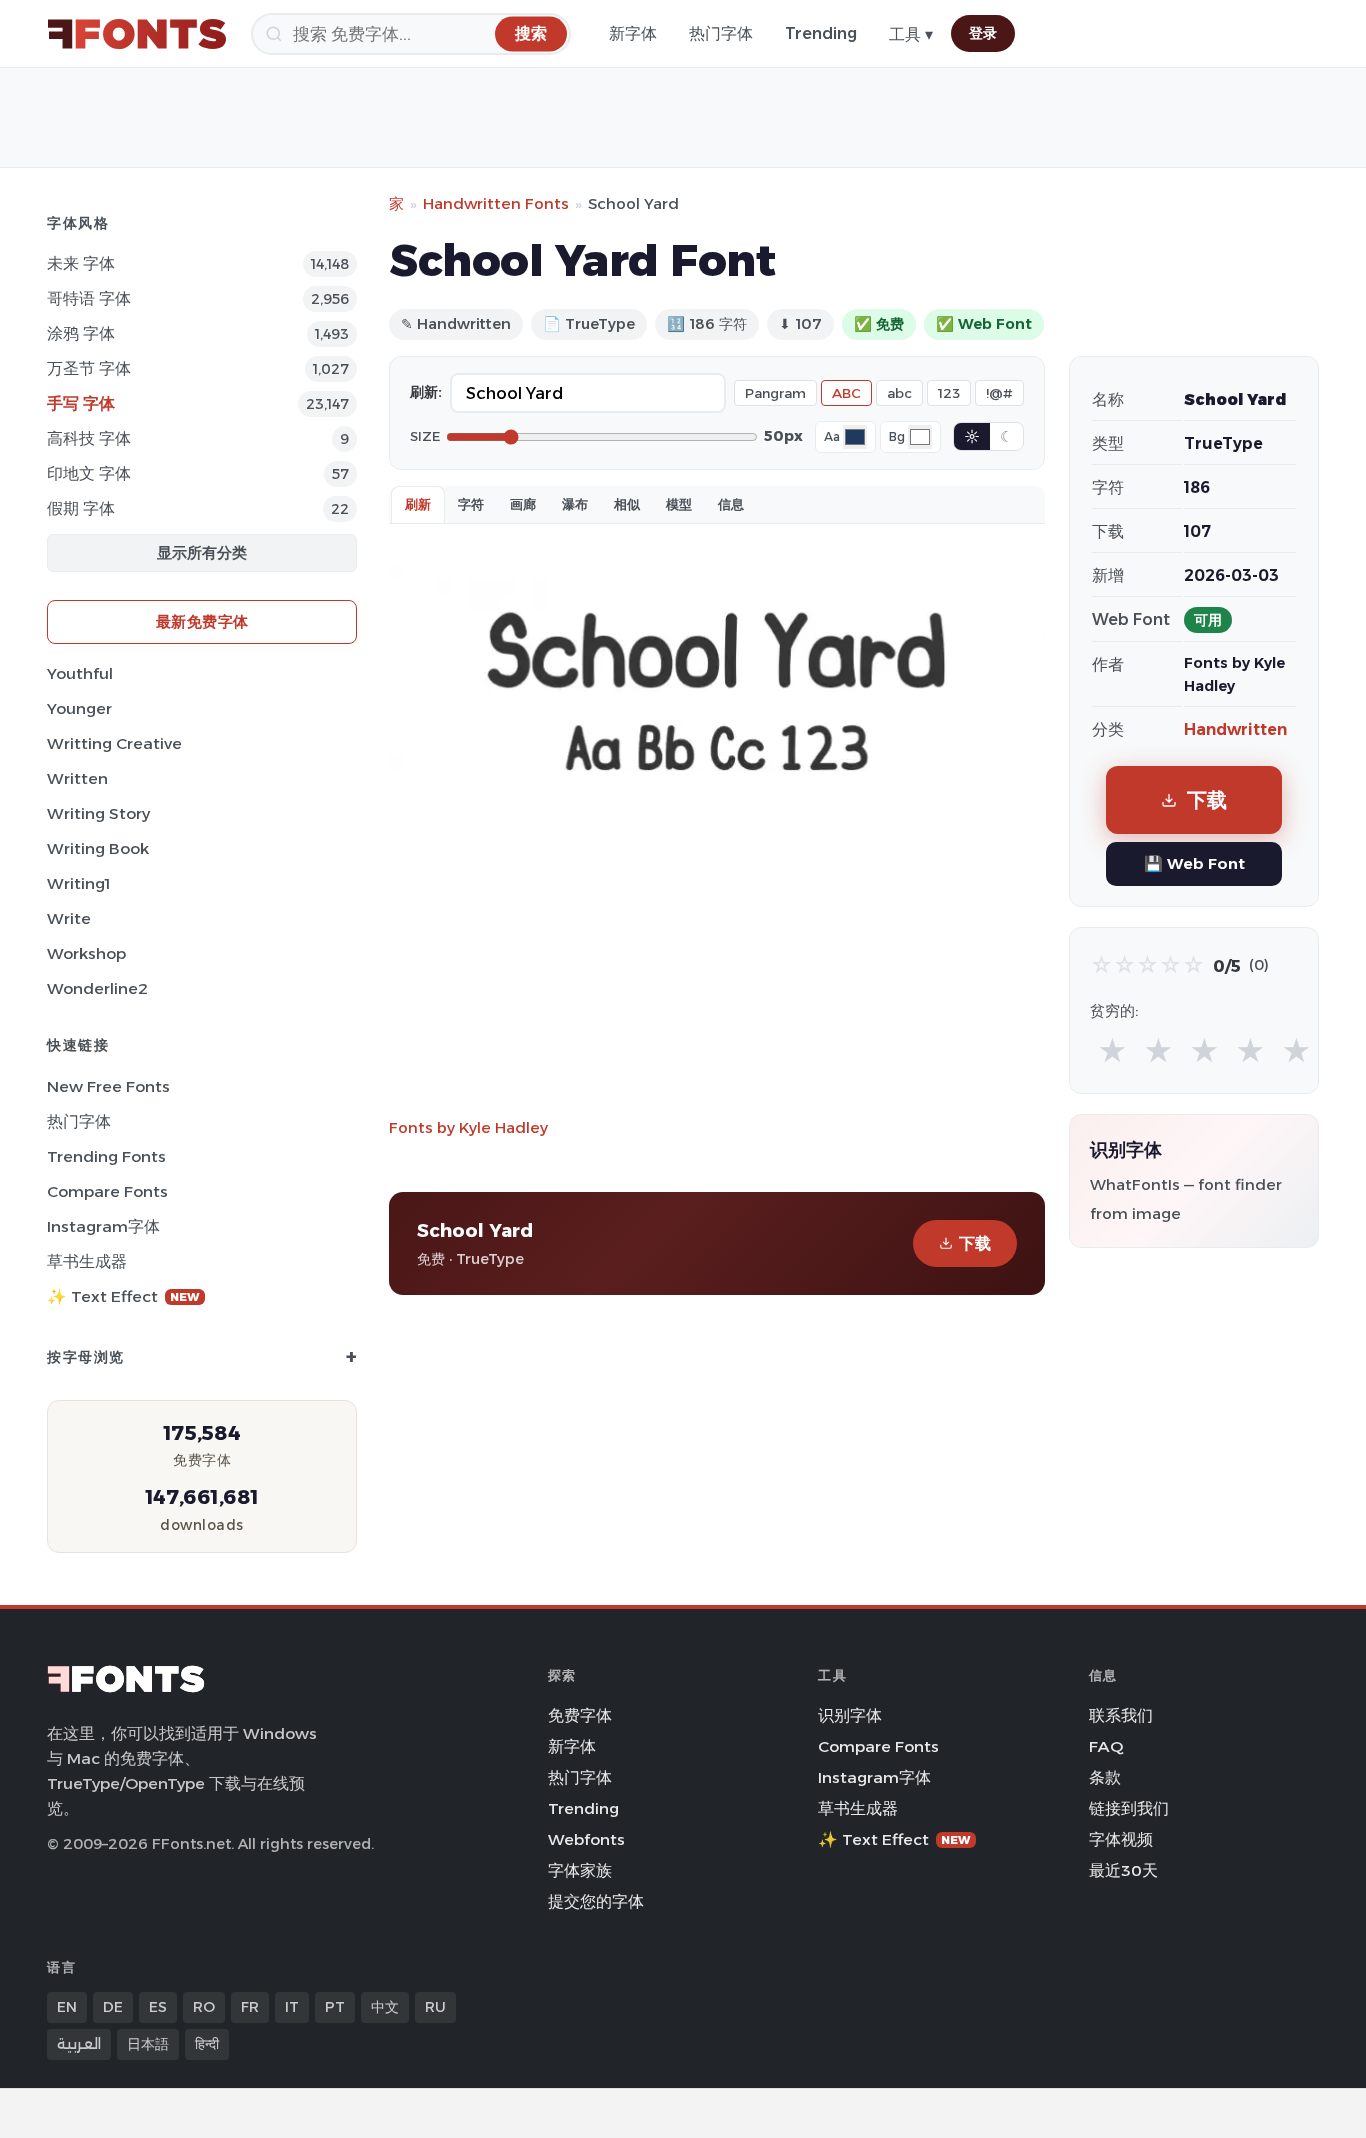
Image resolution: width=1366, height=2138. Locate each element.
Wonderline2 (97, 988)
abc (899, 393)
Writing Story (98, 813)
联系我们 (1121, 1715)
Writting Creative (114, 743)
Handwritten (1235, 729)
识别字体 (850, 1715)
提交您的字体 (596, 1901)
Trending (821, 33)
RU (435, 2007)
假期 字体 (81, 508)
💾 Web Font (1194, 863)
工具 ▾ (911, 34)
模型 (679, 504)
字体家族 (580, 1870)
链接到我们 (1129, 1808)
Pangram (775, 393)
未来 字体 (81, 263)
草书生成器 (87, 1261)
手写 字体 (81, 403)
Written (77, 778)
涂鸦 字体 (81, 333)
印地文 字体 (89, 473)
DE (113, 2007)
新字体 (633, 33)
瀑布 (575, 504)
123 (949, 393)
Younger (79, 708)
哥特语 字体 (89, 298)
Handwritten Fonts (496, 203)
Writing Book (98, 848)
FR (250, 2007)
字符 (471, 504)
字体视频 (1121, 1839)
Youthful (80, 673)
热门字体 (721, 33)
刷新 (418, 504)
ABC (846, 393)
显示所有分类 (202, 552)
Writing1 (78, 883)
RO (204, 2007)
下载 (975, 1243)
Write (69, 918)
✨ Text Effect (123, 1296)
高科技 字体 (89, 438)
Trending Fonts (106, 1156)
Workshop (86, 953)
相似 (627, 504)
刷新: (426, 392)
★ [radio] (1112, 1051)
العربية (79, 2044)
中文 (385, 2007)
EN (67, 2007)
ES (158, 2007)
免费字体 (580, 1715)
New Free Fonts (108, 1086)
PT (335, 2007)
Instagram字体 (103, 1226)
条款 (1105, 1777)
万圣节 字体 (89, 368)
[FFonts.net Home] (137, 34)
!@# (999, 393)
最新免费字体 (202, 621)
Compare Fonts (107, 1191)
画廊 (523, 504)
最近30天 (1123, 1870)
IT (292, 2007)
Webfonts (586, 1839)
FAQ (1106, 1746)
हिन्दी (207, 2044)
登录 (983, 33)
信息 (731, 504)
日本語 (148, 2044)
